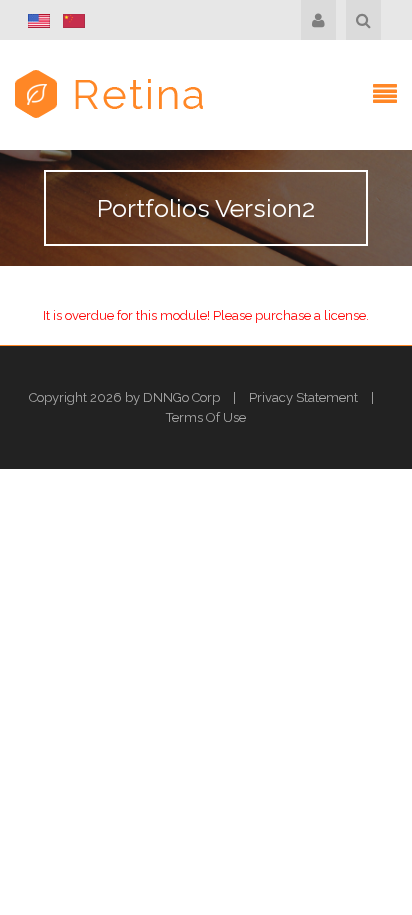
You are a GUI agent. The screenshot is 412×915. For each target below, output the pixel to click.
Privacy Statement (303, 397)
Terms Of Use (206, 417)
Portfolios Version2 (206, 208)
